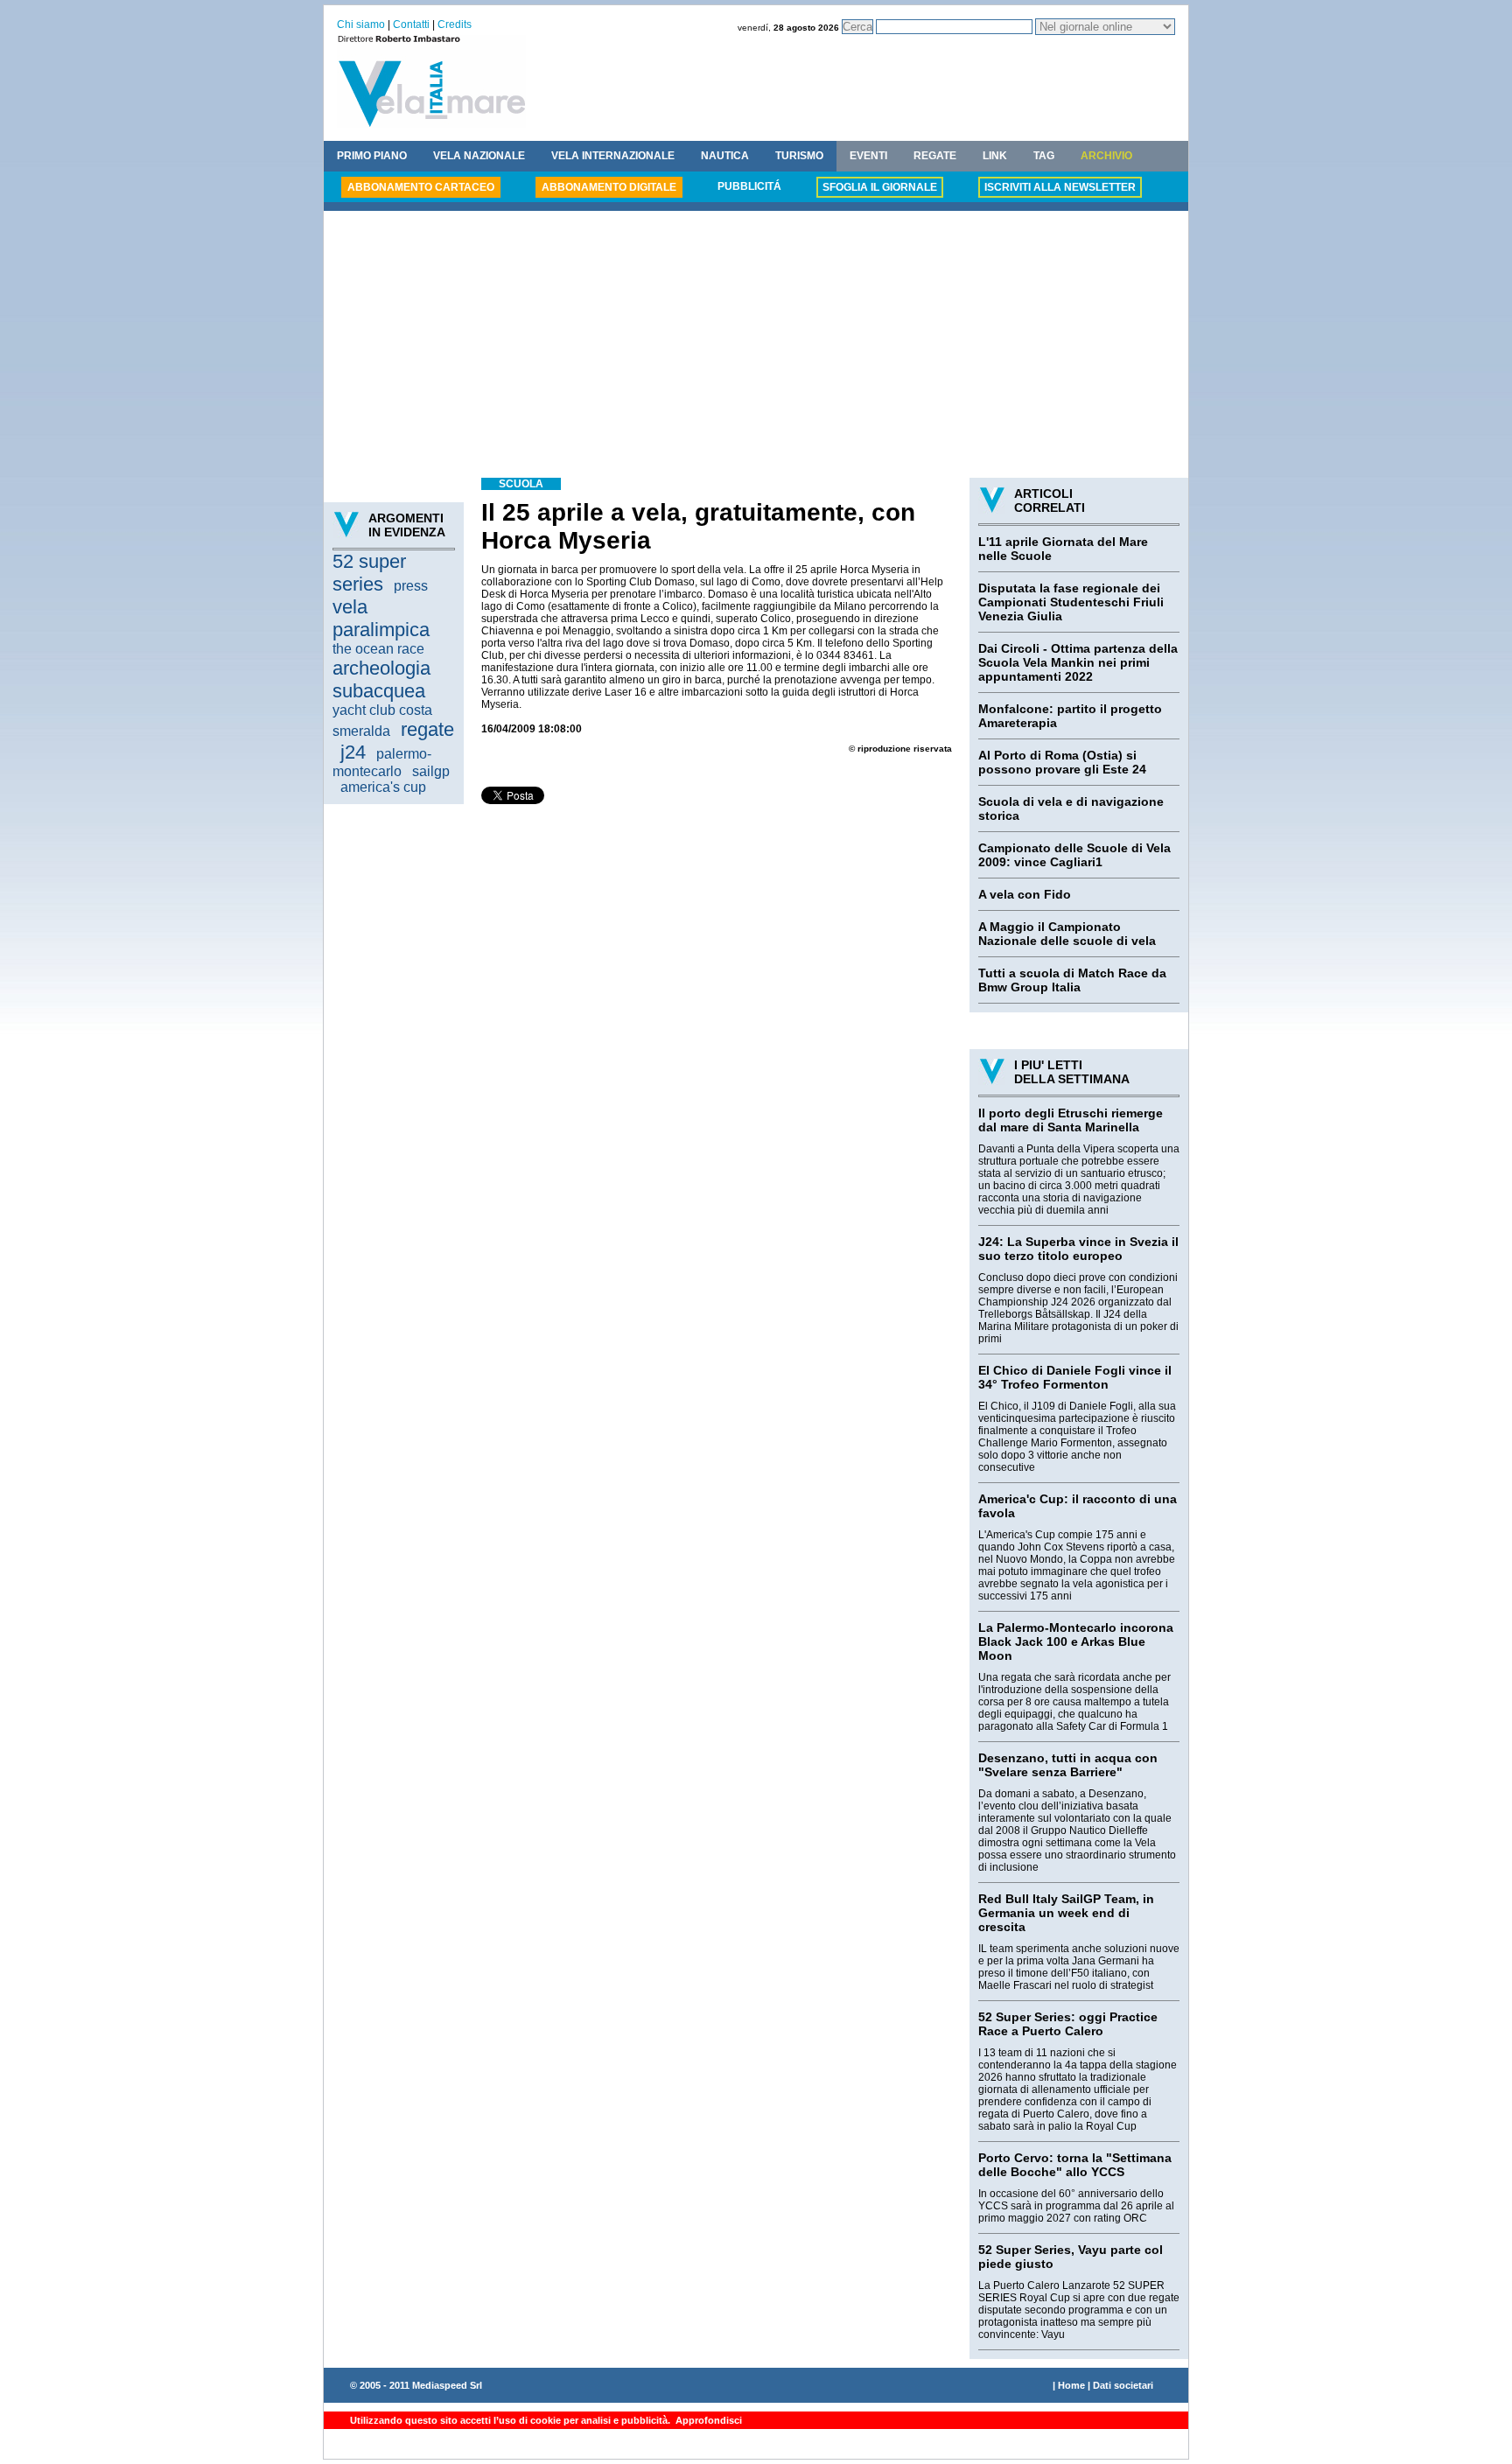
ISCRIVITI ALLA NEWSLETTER (1060, 187)
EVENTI (868, 156)
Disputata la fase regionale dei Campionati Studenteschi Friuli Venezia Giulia (1071, 602)
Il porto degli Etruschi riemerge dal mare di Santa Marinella (1071, 1120)
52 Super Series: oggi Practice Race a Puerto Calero (1068, 2024)
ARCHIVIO (1106, 156)
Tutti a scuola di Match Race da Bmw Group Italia (1072, 980)
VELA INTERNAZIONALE (613, 156)
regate (427, 729)
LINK (995, 156)
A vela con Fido (1025, 894)
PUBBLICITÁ (749, 186)
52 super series (369, 573)
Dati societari (1123, 2385)
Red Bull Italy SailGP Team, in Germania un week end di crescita (1066, 1913)
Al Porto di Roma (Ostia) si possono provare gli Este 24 (1062, 762)
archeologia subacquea (381, 679)
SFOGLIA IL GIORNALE (880, 187)
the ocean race (378, 649)
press (411, 586)
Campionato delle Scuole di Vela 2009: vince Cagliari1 (1074, 855)
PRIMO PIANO (372, 156)
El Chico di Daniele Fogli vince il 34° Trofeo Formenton (1075, 1377)
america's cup (383, 787)
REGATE (935, 156)
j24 (353, 752)
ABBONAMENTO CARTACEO (421, 187)
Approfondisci (707, 2420)
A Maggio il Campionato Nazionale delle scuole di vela (1067, 934)
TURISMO (799, 156)
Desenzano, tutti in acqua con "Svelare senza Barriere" (1068, 1765)
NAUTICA (725, 156)
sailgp (431, 771)
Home (1071, 2385)
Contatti (411, 24)
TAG (1044, 156)
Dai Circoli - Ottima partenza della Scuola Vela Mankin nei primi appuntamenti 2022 (1078, 662)
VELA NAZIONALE (479, 156)
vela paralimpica (381, 618)
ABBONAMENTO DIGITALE (609, 187)
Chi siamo (361, 24)
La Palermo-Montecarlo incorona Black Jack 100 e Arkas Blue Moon (1076, 1641)
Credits (455, 24)
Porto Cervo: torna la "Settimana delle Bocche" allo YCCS (1075, 2165)
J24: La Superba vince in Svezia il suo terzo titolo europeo (1078, 1249)
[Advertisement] (756, 346)
